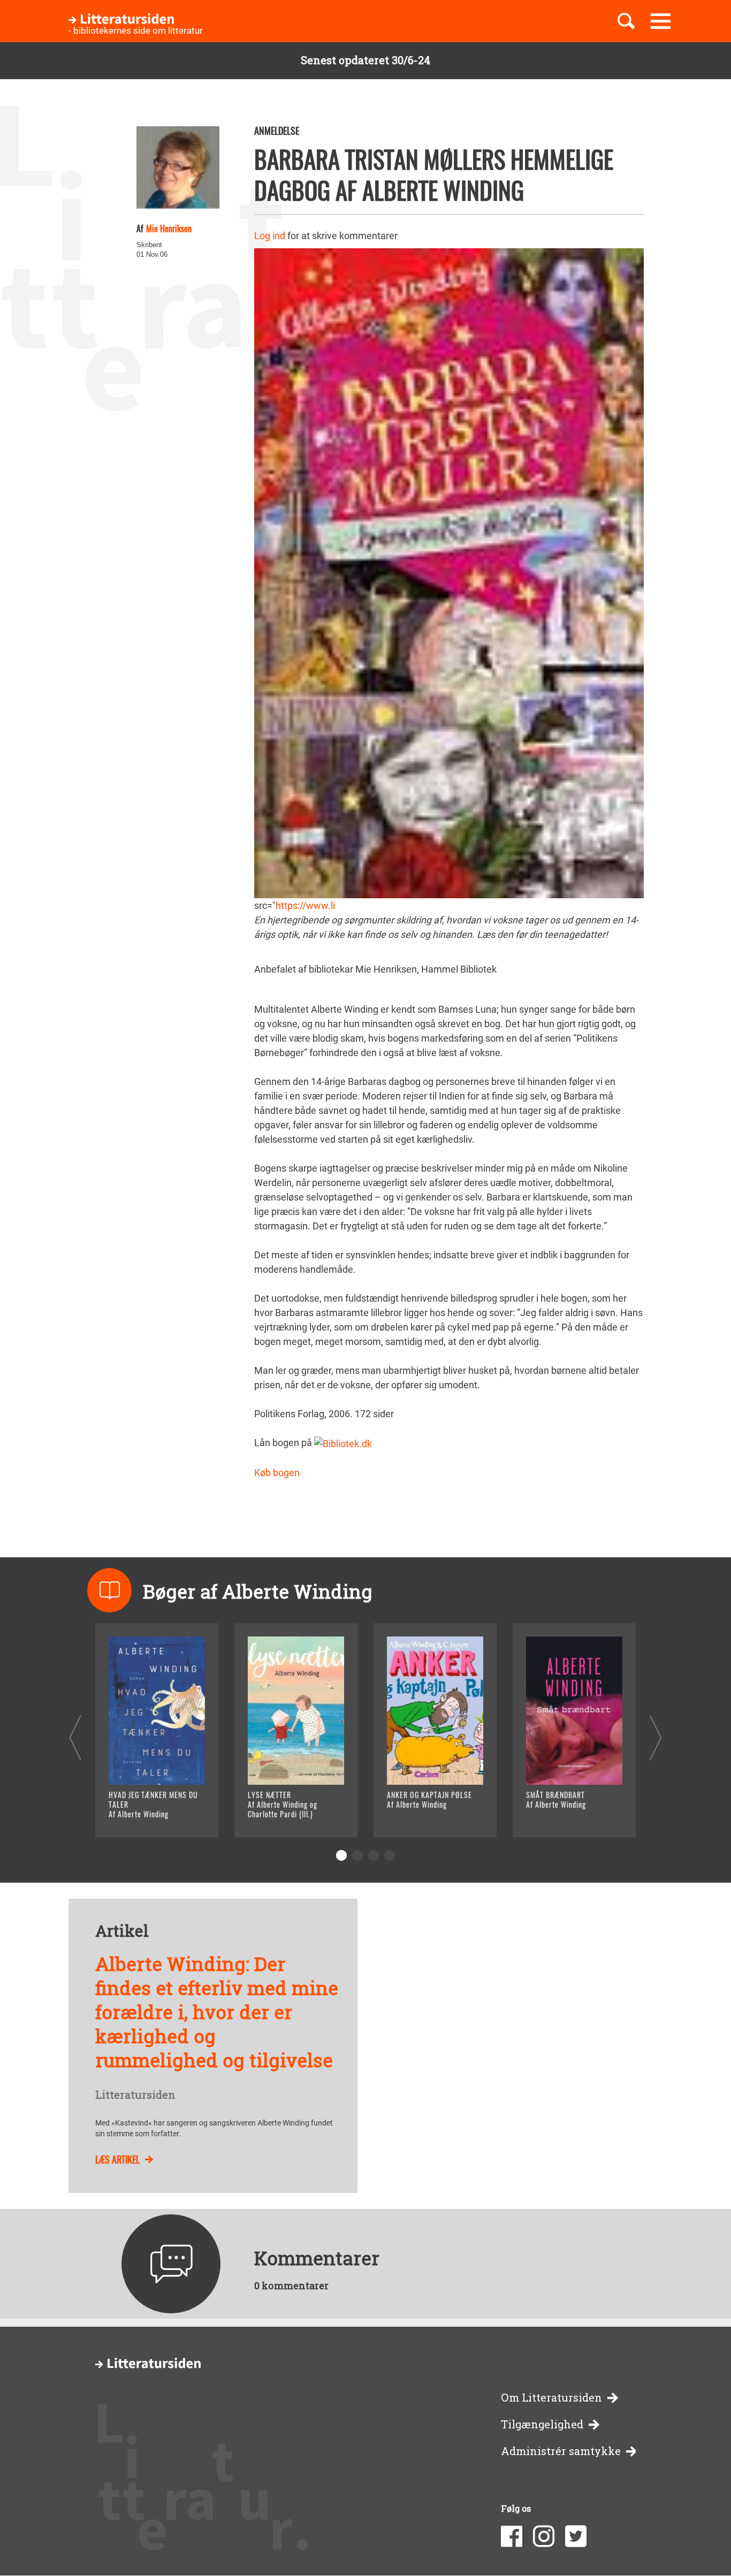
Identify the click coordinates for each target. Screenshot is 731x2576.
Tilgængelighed (542, 2424)
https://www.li (305, 905)
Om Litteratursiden (551, 2398)
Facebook (512, 2536)
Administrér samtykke (561, 2451)
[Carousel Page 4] (390, 1855)
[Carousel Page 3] (374, 1855)
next (656, 1737)
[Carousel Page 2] (357, 1855)
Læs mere (144, 1816)
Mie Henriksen (169, 228)
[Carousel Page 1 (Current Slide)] (341, 1855)
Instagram (544, 2536)
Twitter (576, 2536)
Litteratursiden (135, 2095)
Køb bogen (277, 1473)
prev (75, 1737)
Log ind (270, 236)
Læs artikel (117, 2159)
